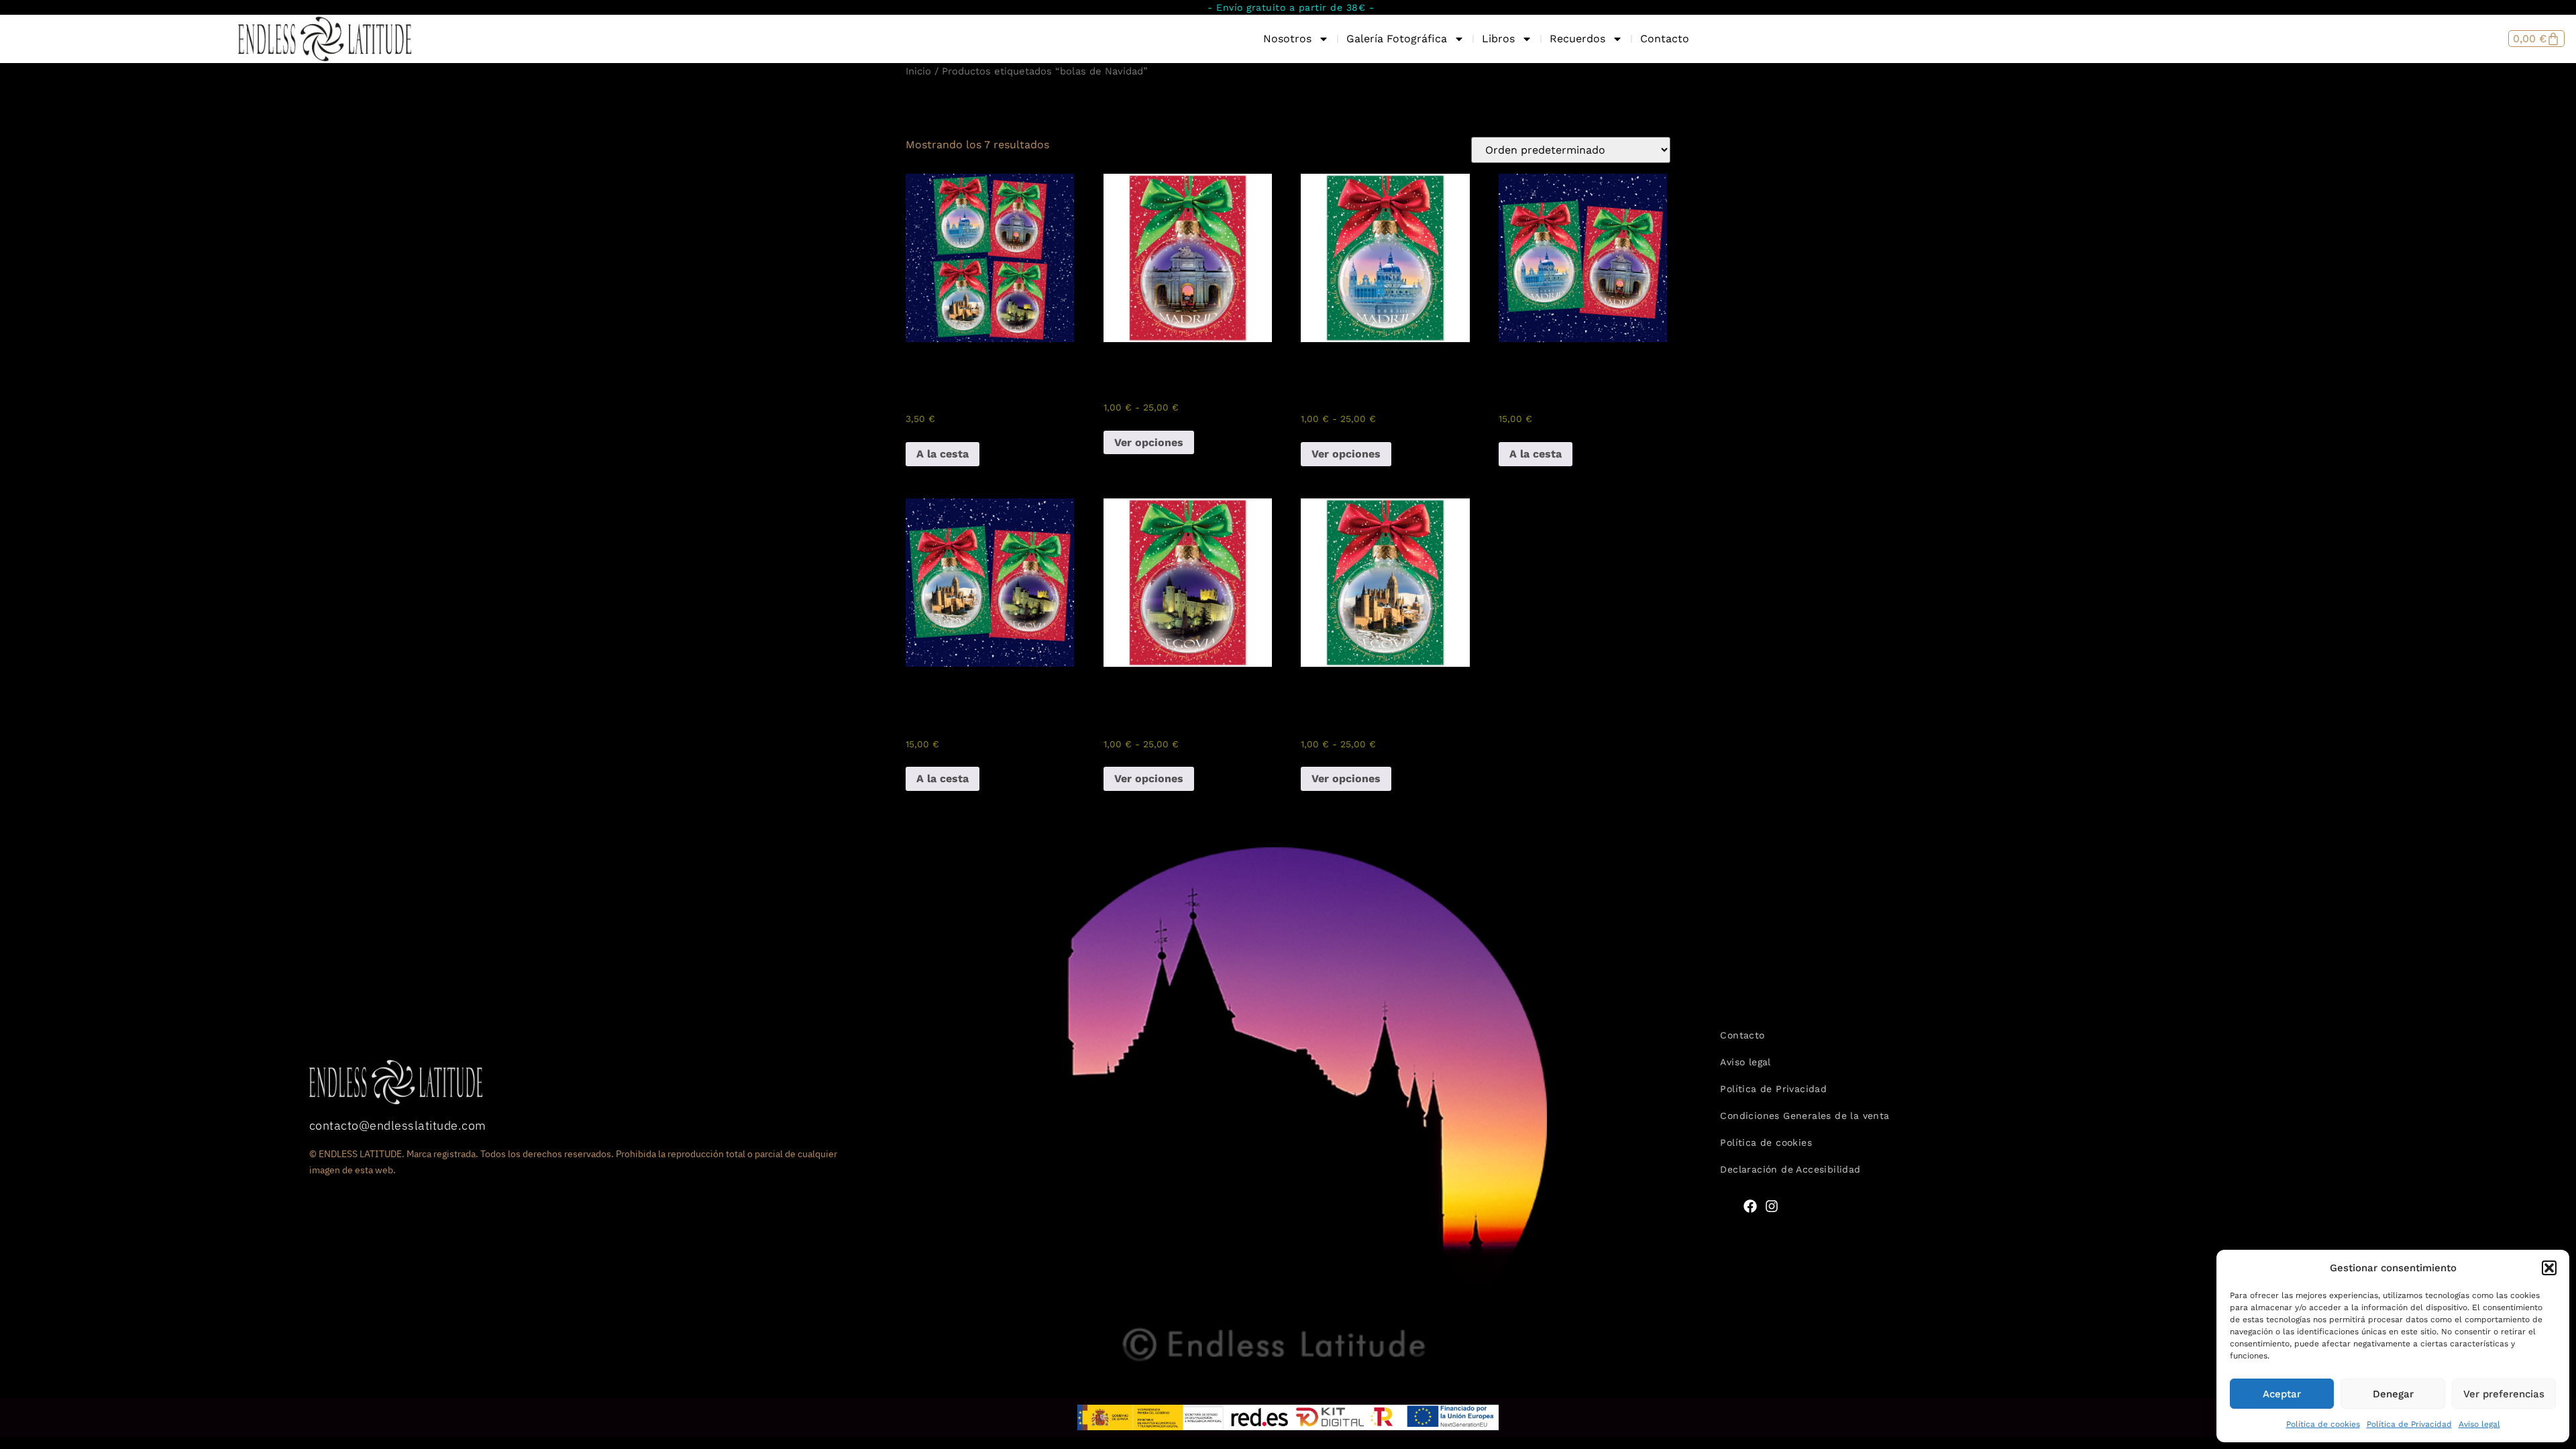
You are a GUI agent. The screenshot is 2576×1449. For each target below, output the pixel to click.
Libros (1498, 39)
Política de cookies (2323, 1424)
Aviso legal (2479, 1424)
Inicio (918, 71)
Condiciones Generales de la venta (1805, 1116)
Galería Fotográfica (1397, 39)
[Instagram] (1772, 1206)
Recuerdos (1577, 39)
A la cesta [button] (943, 454)
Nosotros (1287, 39)
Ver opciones (1149, 442)
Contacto (1665, 39)
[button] (2549, 1268)
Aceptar (2282, 1394)
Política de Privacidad (2409, 1424)
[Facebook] (1750, 1206)
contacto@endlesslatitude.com (398, 1125)
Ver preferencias (2504, 1394)
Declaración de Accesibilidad (1790, 1169)
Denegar (2393, 1394)
